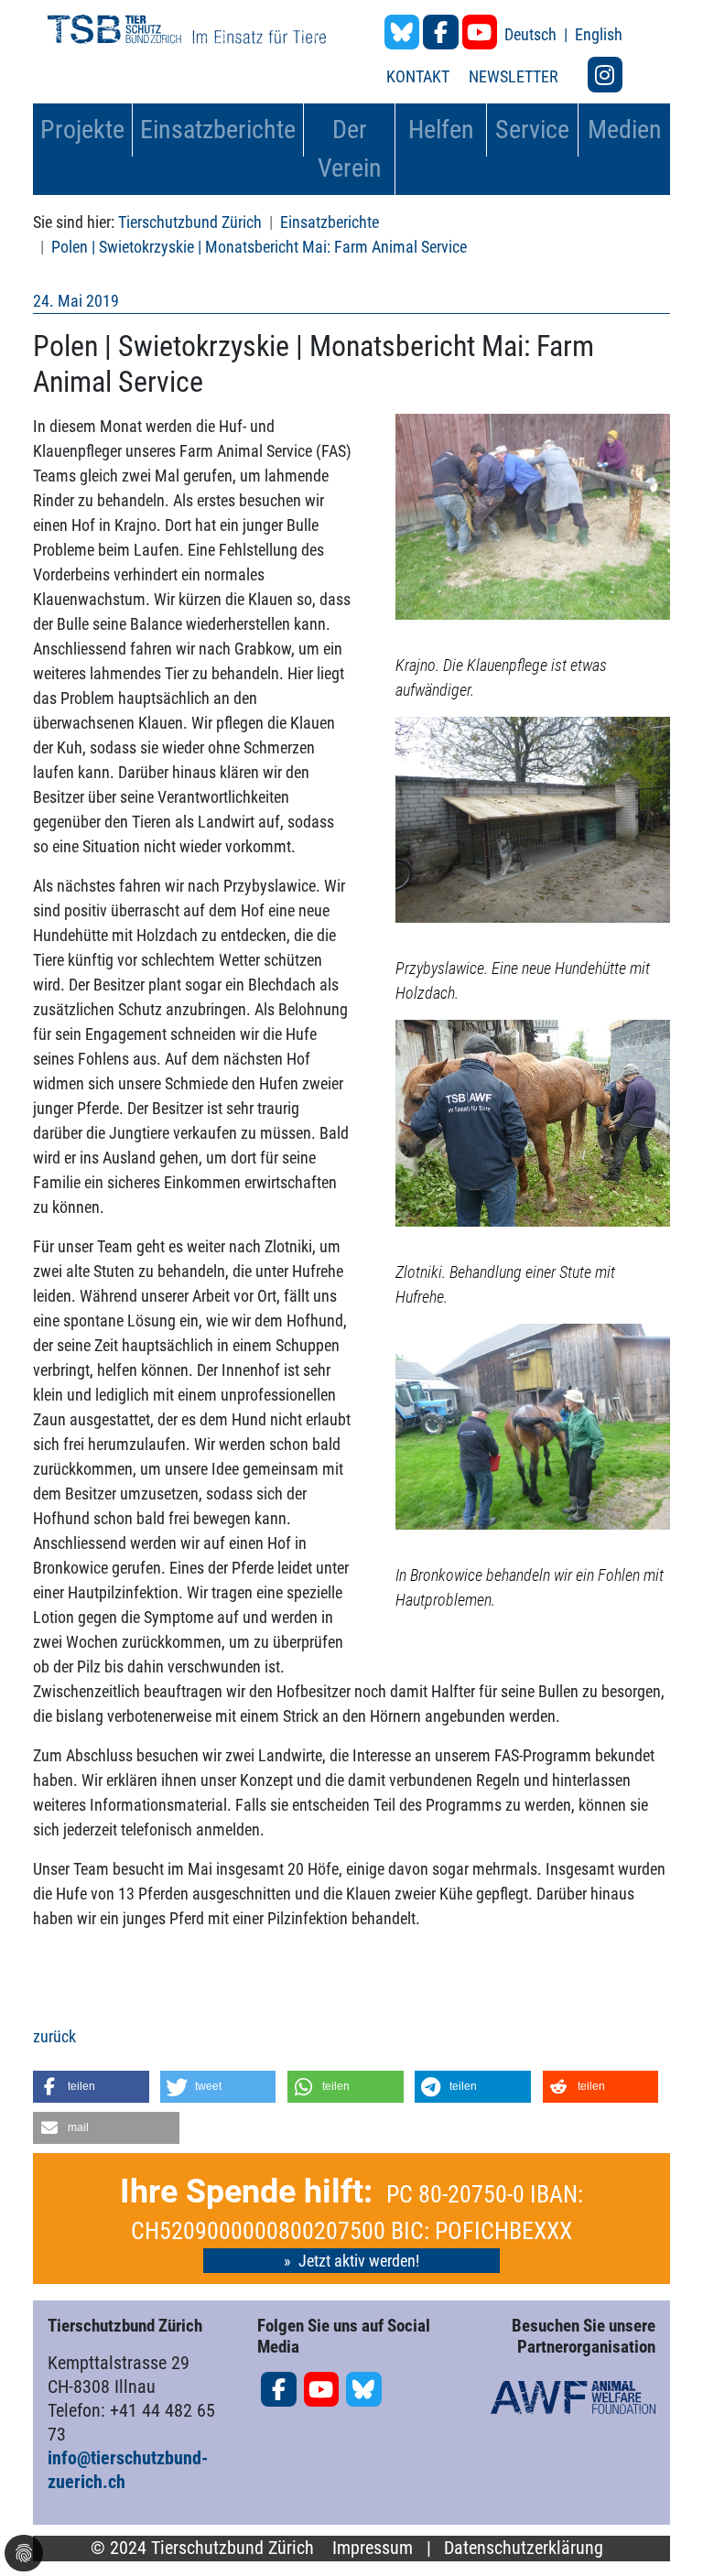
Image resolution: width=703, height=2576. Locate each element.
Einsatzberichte (330, 222)
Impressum (373, 2548)
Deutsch (532, 34)
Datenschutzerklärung (524, 2548)
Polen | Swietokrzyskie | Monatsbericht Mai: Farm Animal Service (259, 247)
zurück (54, 2036)
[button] (91, 2087)
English (599, 34)
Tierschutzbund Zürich (190, 222)
